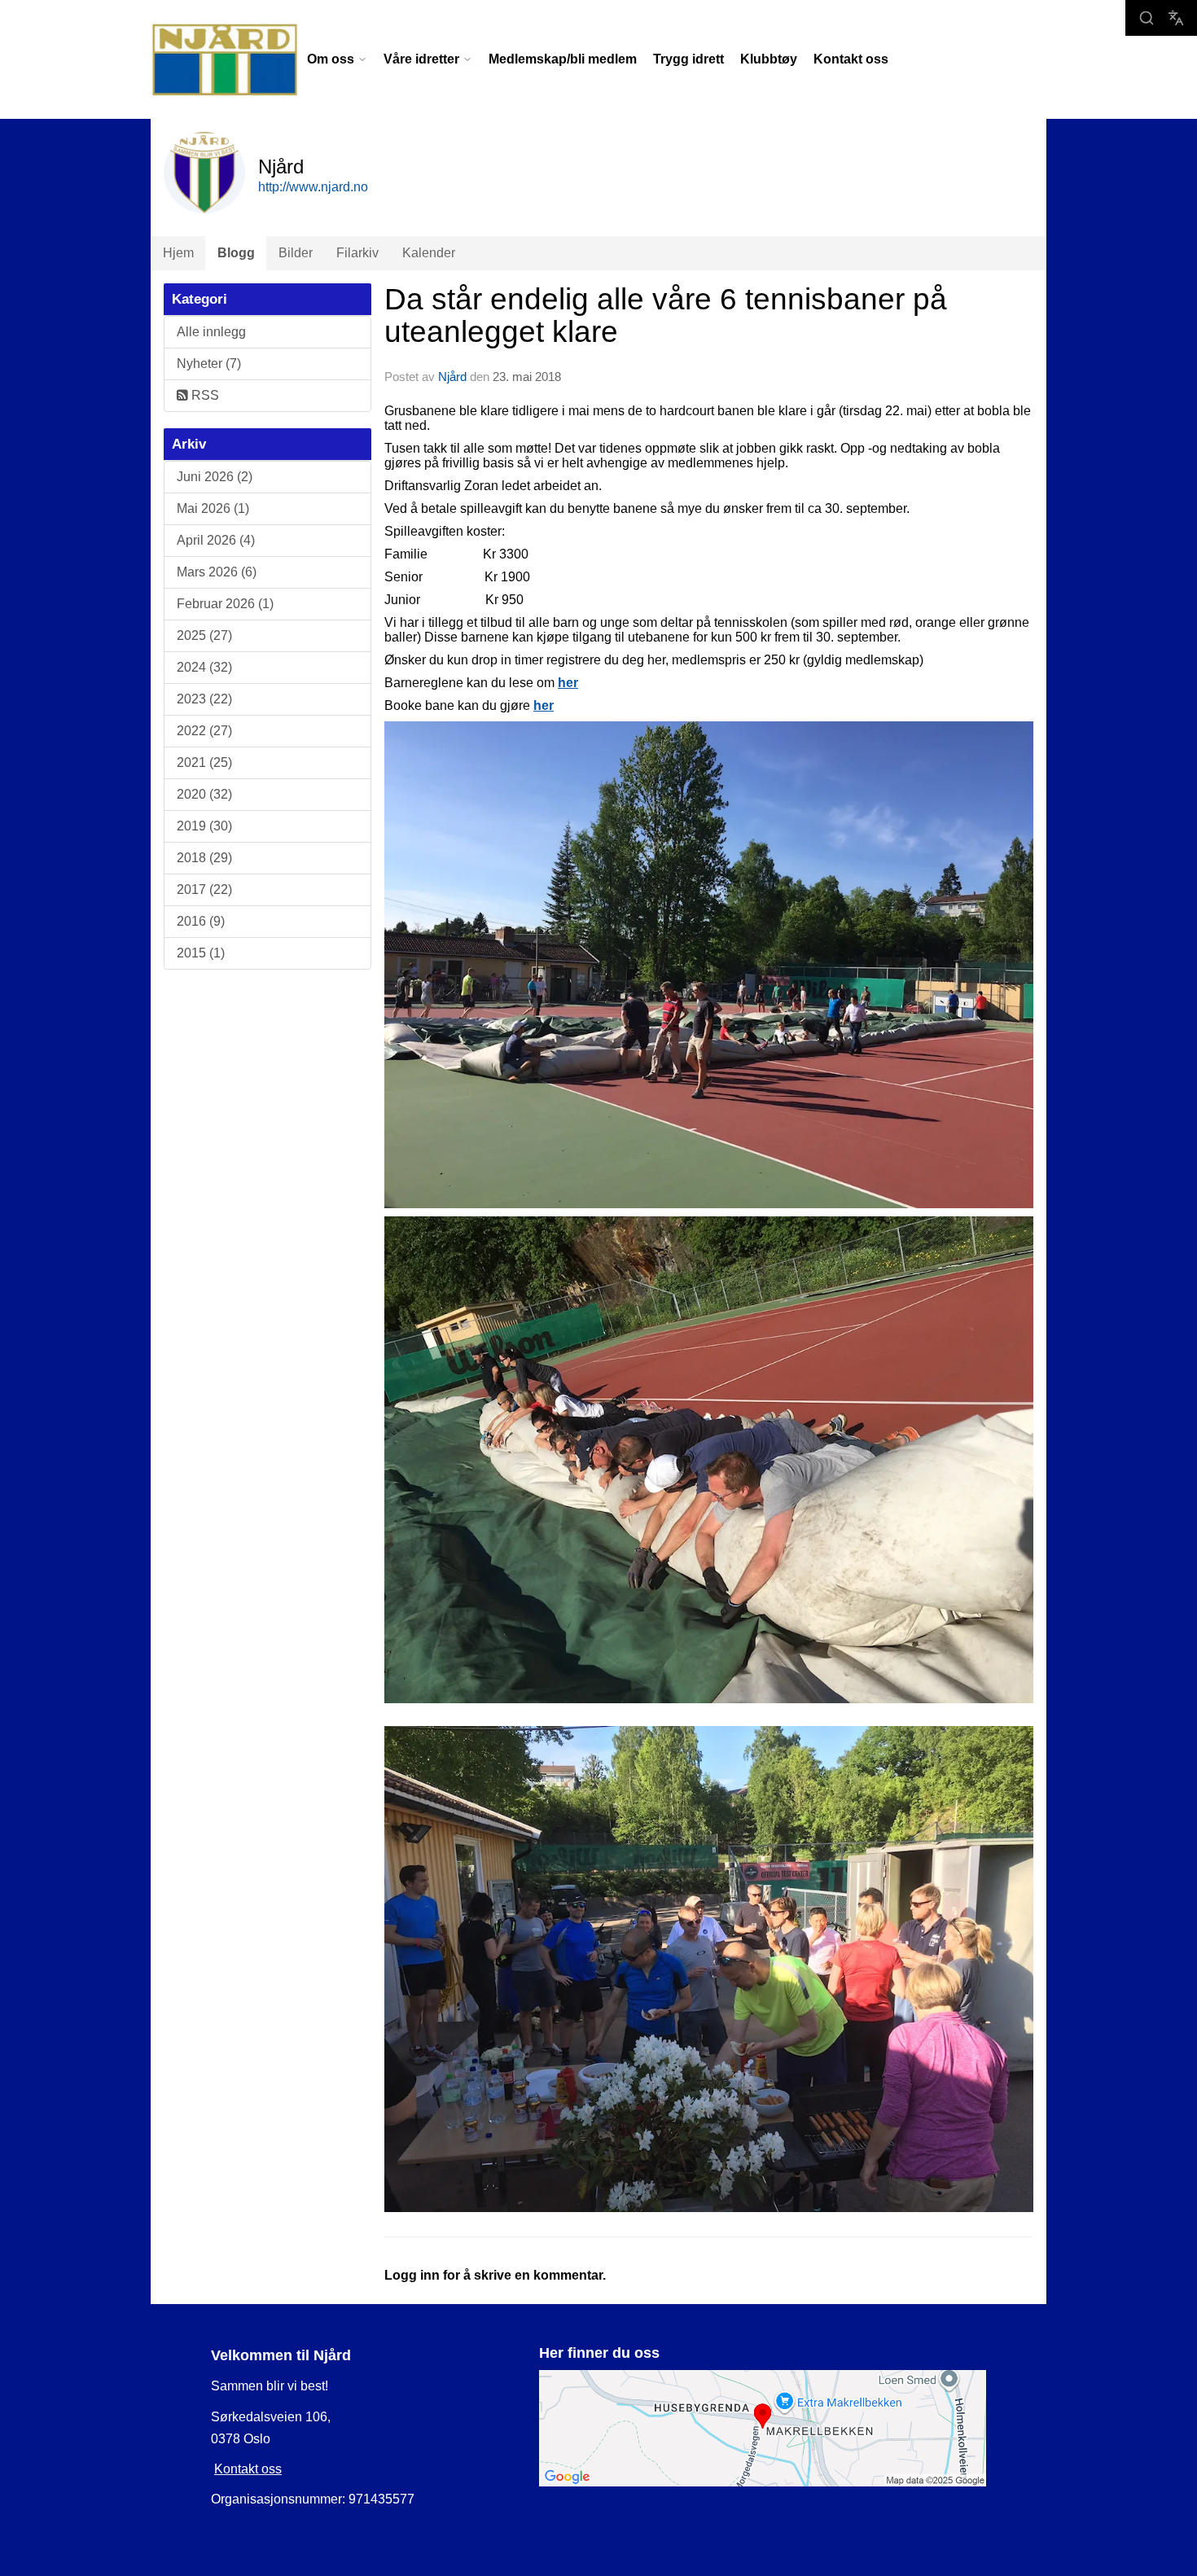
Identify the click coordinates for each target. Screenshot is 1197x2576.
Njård (452, 377)
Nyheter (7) (209, 364)
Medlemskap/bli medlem (563, 59)
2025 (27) (204, 635)
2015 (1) (201, 953)
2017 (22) (204, 889)
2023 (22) (204, 699)
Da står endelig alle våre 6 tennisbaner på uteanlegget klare (666, 316)
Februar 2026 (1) (225, 604)
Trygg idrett (688, 59)
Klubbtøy (769, 59)
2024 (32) (204, 667)
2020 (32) (204, 794)
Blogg (236, 253)
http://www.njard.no (313, 187)
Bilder (296, 253)
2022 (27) (204, 731)
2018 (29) (204, 858)
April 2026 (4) (216, 540)
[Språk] (1176, 18)
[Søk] (1147, 18)
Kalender (429, 253)
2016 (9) (201, 921)
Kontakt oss (851, 59)
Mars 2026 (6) (217, 572)
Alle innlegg (211, 332)
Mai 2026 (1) (213, 508)
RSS (204, 395)
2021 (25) (204, 762)
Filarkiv (357, 253)
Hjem (178, 253)
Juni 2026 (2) (215, 477)
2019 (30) (204, 826)
